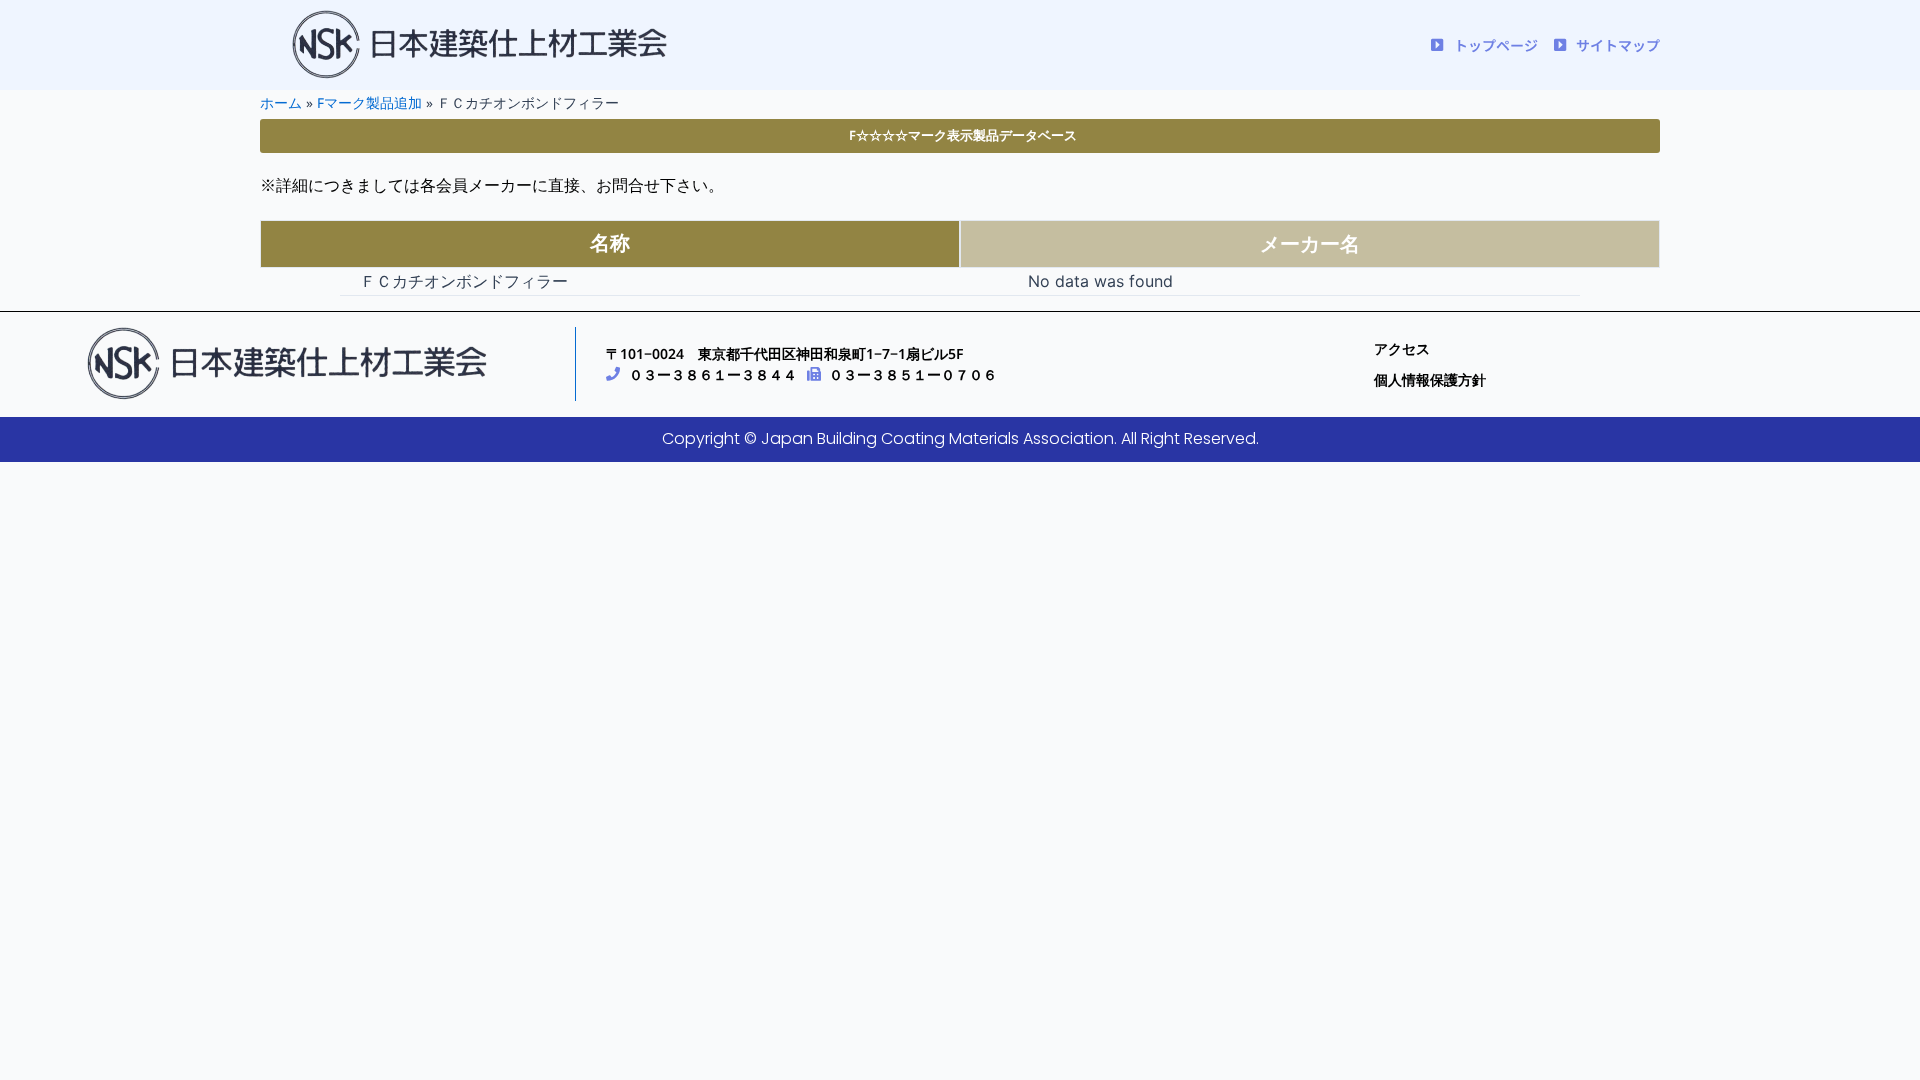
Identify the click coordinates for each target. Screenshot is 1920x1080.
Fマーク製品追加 (369, 102)
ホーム (281, 102)
